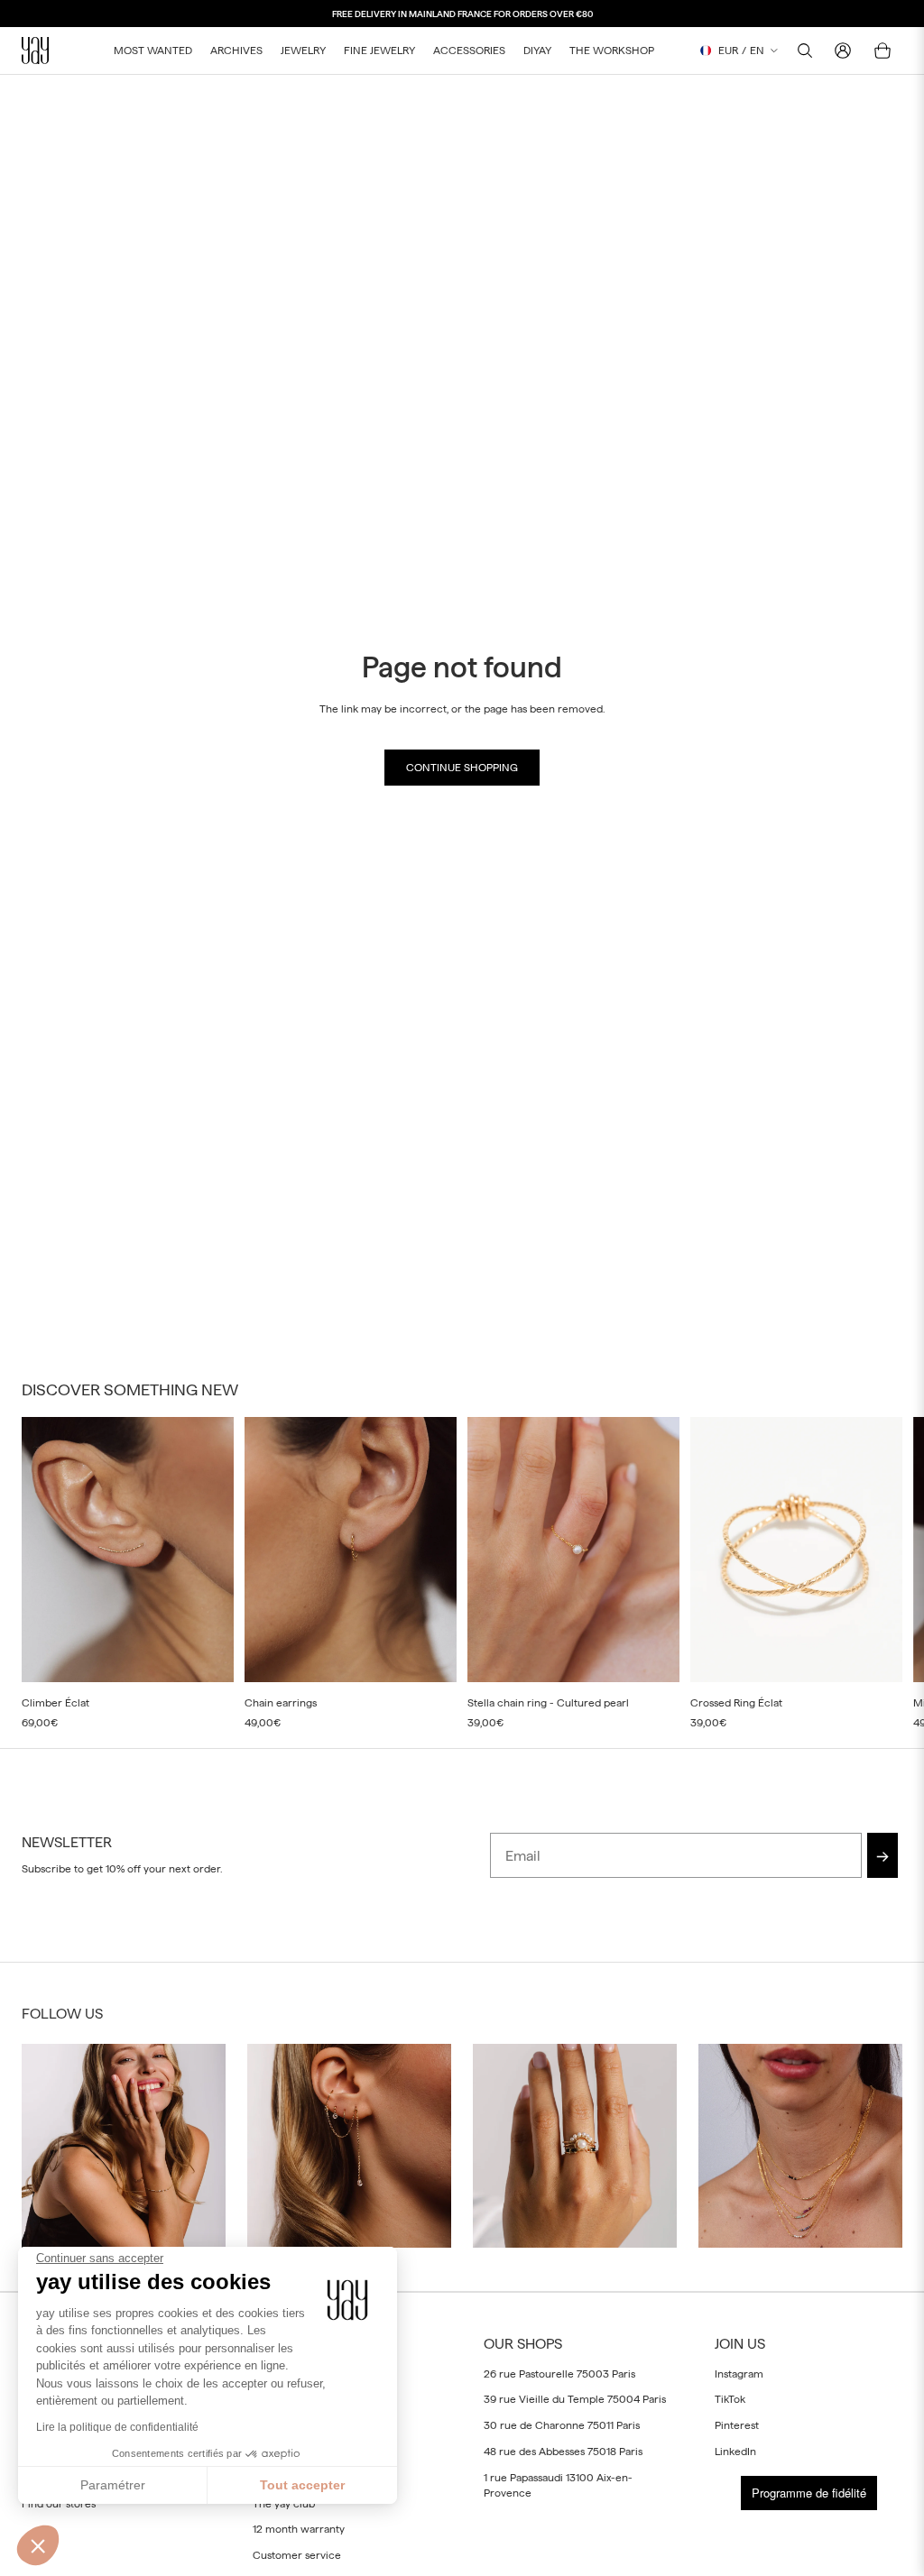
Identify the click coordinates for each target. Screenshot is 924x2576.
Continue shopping (462, 768)
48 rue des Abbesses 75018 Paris (563, 2452)
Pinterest (737, 2425)
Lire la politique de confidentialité (117, 2427)
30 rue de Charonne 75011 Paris (562, 2425)
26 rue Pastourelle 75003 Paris (559, 2373)
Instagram (739, 2373)
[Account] (843, 51)
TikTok (730, 2399)
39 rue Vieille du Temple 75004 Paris (575, 2399)
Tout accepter (302, 2485)
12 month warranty (299, 2529)
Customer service (297, 2555)
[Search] (805, 51)
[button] (38, 2545)
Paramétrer (113, 2485)
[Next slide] (882, 1573)
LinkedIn (735, 2452)
